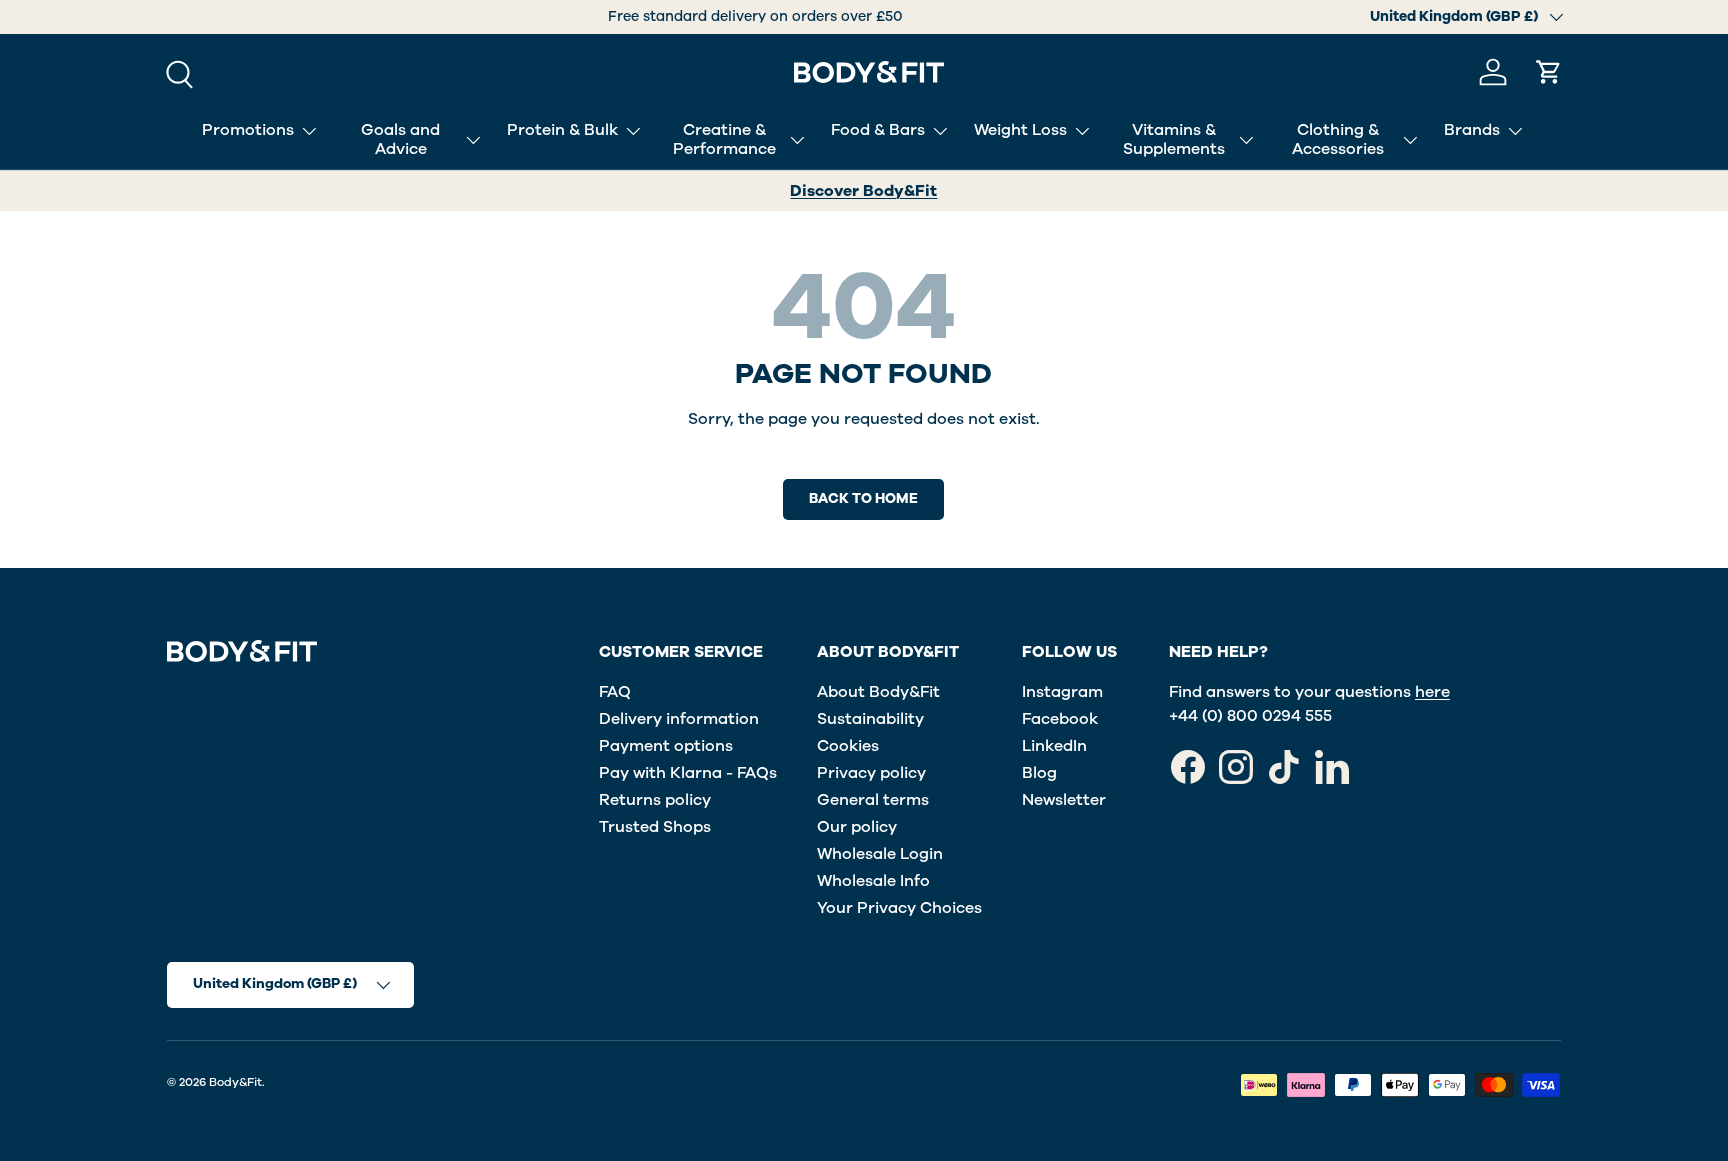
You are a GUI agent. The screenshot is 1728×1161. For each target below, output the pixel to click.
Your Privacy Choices (899, 908)
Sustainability (870, 719)
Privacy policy (871, 773)
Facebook (1060, 719)
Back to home (863, 498)
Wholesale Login (880, 854)
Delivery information (679, 719)
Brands (1472, 130)
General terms (873, 800)
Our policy (857, 827)
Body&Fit (235, 1082)
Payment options (666, 746)
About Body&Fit (878, 692)
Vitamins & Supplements (1174, 139)
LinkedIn (1054, 746)
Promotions (248, 130)
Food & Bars (878, 130)
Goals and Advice (400, 139)
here (1432, 692)
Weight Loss (1020, 130)
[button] (1549, 72)
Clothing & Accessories (1338, 139)
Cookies (848, 746)
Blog (1039, 773)
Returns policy (655, 800)
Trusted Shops (655, 827)
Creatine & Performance (724, 139)
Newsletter (1064, 800)
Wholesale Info (873, 881)
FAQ (615, 692)
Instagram (1062, 692)
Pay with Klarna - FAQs (688, 773)
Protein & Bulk (562, 130)
